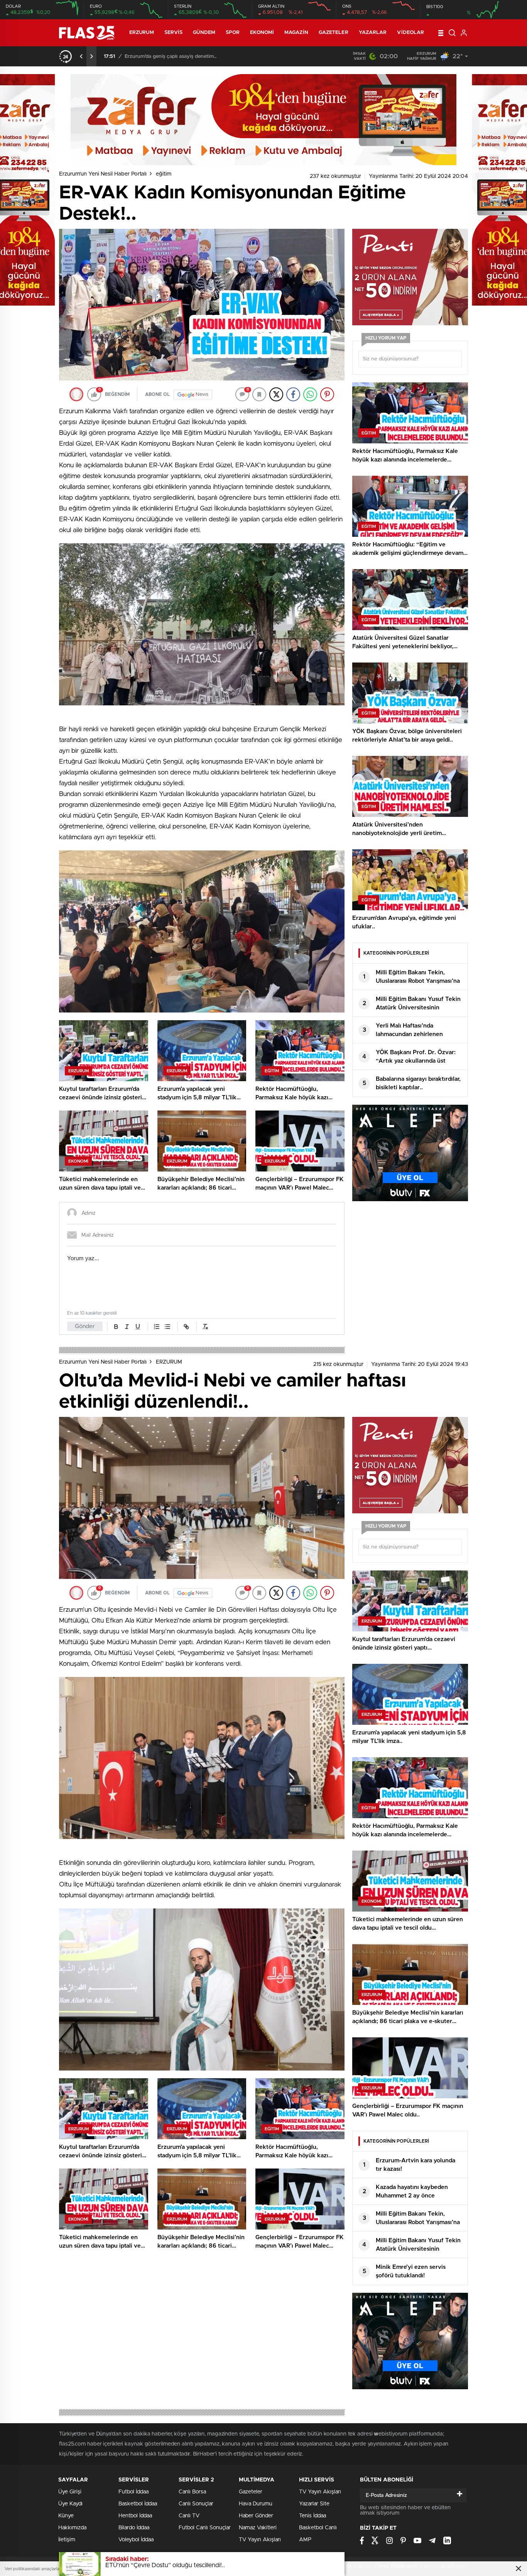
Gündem (204, 33)
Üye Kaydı (70, 2504)
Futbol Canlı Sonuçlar (205, 2528)
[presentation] (81, 56)
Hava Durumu (256, 2504)
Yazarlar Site (314, 2504)
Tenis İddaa (312, 2516)
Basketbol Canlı (318, 2528)
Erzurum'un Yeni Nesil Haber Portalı (103, 174)
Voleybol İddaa (136, 2540)
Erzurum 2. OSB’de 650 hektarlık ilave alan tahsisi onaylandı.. (197, 57)
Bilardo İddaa (134, 2528)
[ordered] (157, 1327)
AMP (305, 2540)
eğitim (164, 174)
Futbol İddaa (133, 2492)
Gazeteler (334, 33)
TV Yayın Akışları (260, 2540)
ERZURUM (142, 33)
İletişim (67, 2540)
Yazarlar (373, 33)
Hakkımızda (72, 2528)
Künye (66, 2516)
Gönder (85, 1326)
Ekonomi (262, 33)
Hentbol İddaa (135, 2516)
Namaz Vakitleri (258, 2528)
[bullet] (167, 1327)
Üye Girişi (70, 2492)
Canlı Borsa (192, 2492)
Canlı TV (189, 2516)
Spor (233, 33)
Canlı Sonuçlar (196, 2504)
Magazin (296, 33)
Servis (174, 33)
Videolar (410, 33)
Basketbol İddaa (138, 2504)
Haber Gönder (256, 2516)
